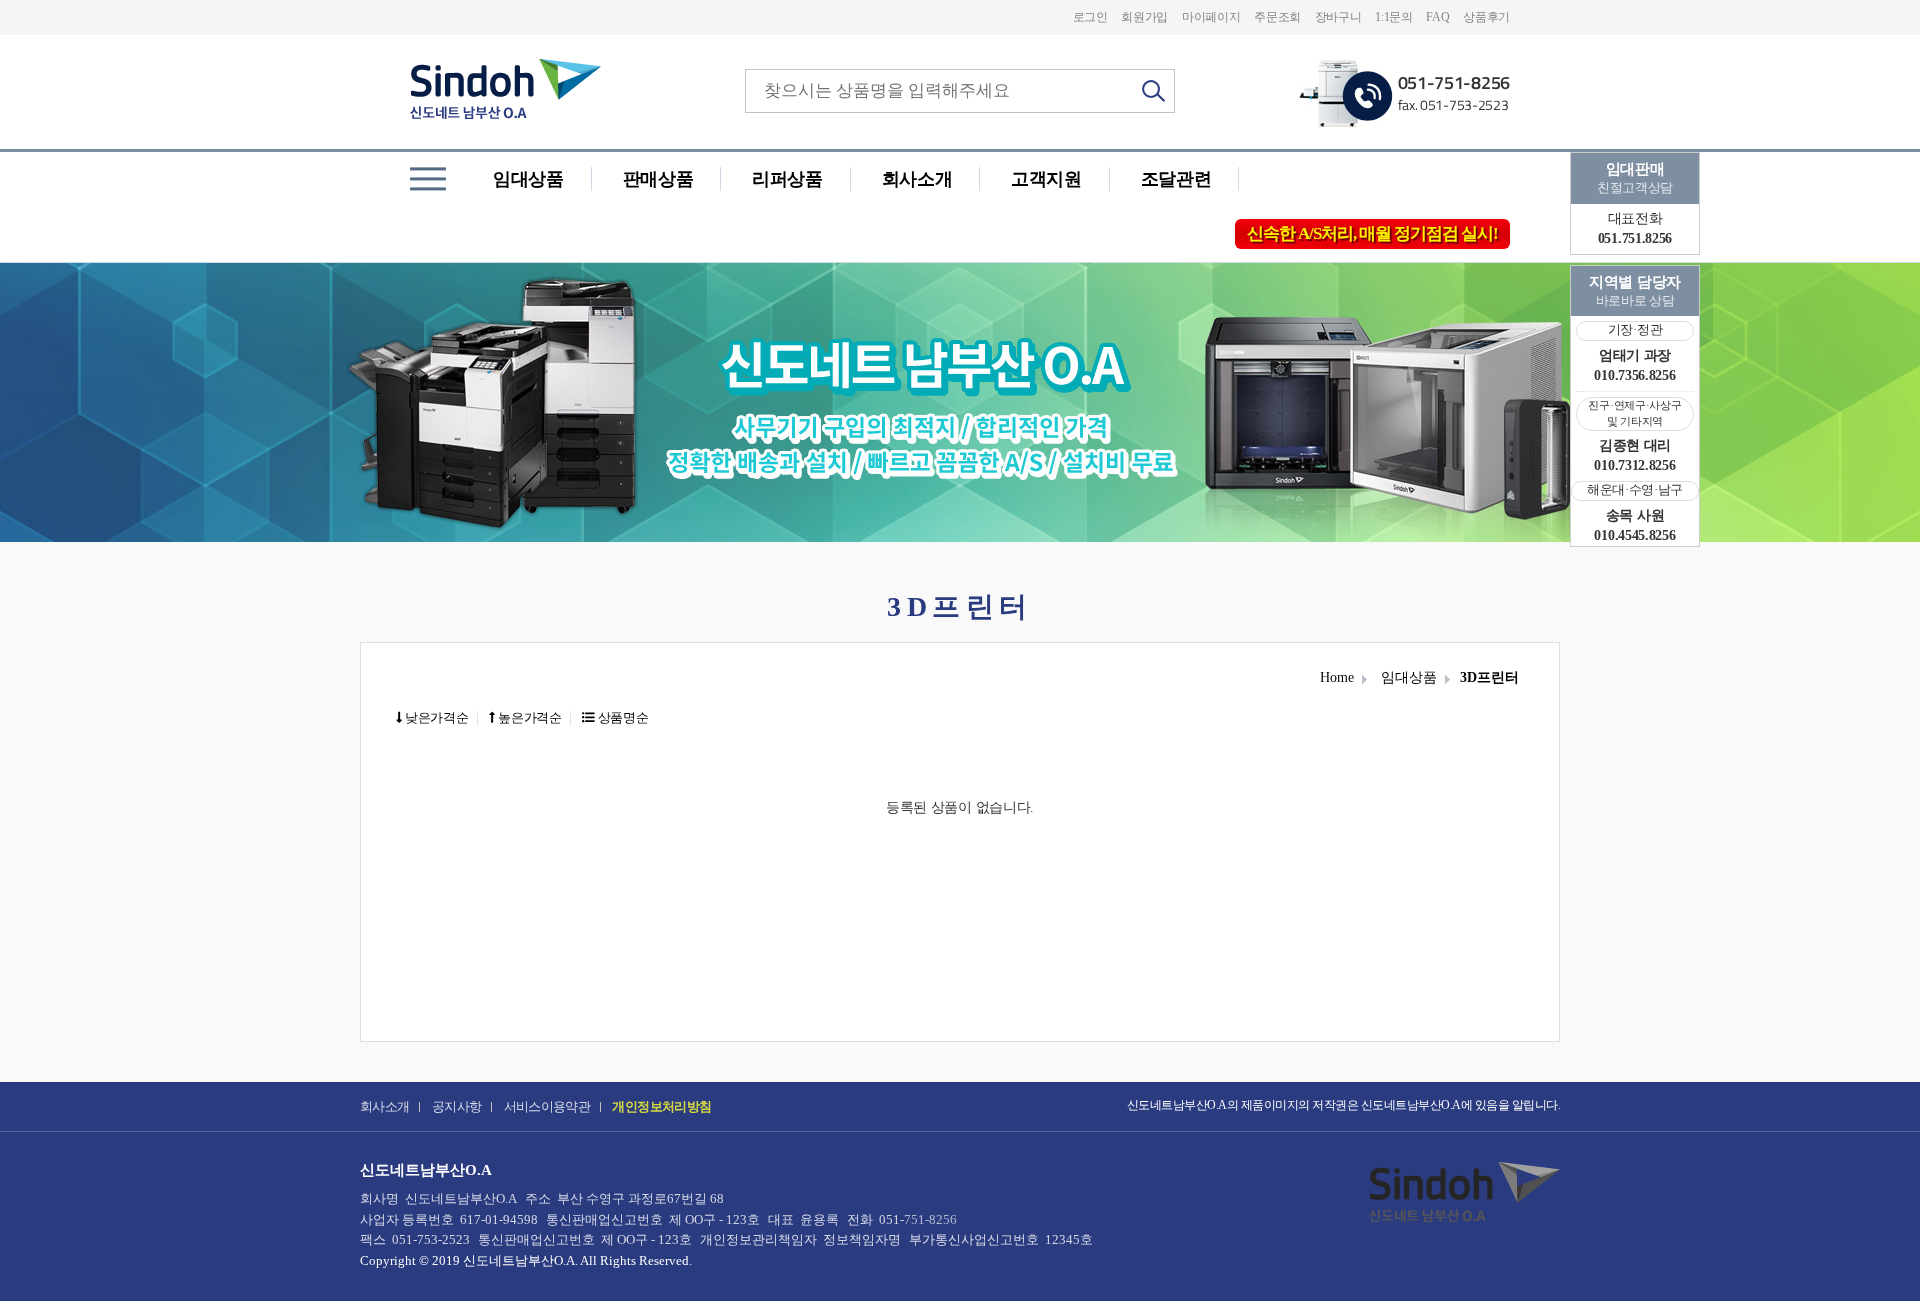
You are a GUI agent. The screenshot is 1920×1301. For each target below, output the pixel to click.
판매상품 (658, 179)
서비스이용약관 (547, 1107)
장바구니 (1338, 17)
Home (1337, 677)
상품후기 (1486, 17)
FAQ (1437, 17)
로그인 (1090, 17)
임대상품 (528, 179)
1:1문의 (1394, 17)
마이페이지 (1211, 17)
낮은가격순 (435, 718)
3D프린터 (1489, 677)
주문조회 (1277, 17)
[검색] (1153, 91)
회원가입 (1144, 17)
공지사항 (456, 1107)
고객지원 (1046, 179)
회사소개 (917, 179)
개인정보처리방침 (661, 1107)
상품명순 (621, 718)
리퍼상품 (787, 179)
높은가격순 (529, 718)
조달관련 (1176, 179)
